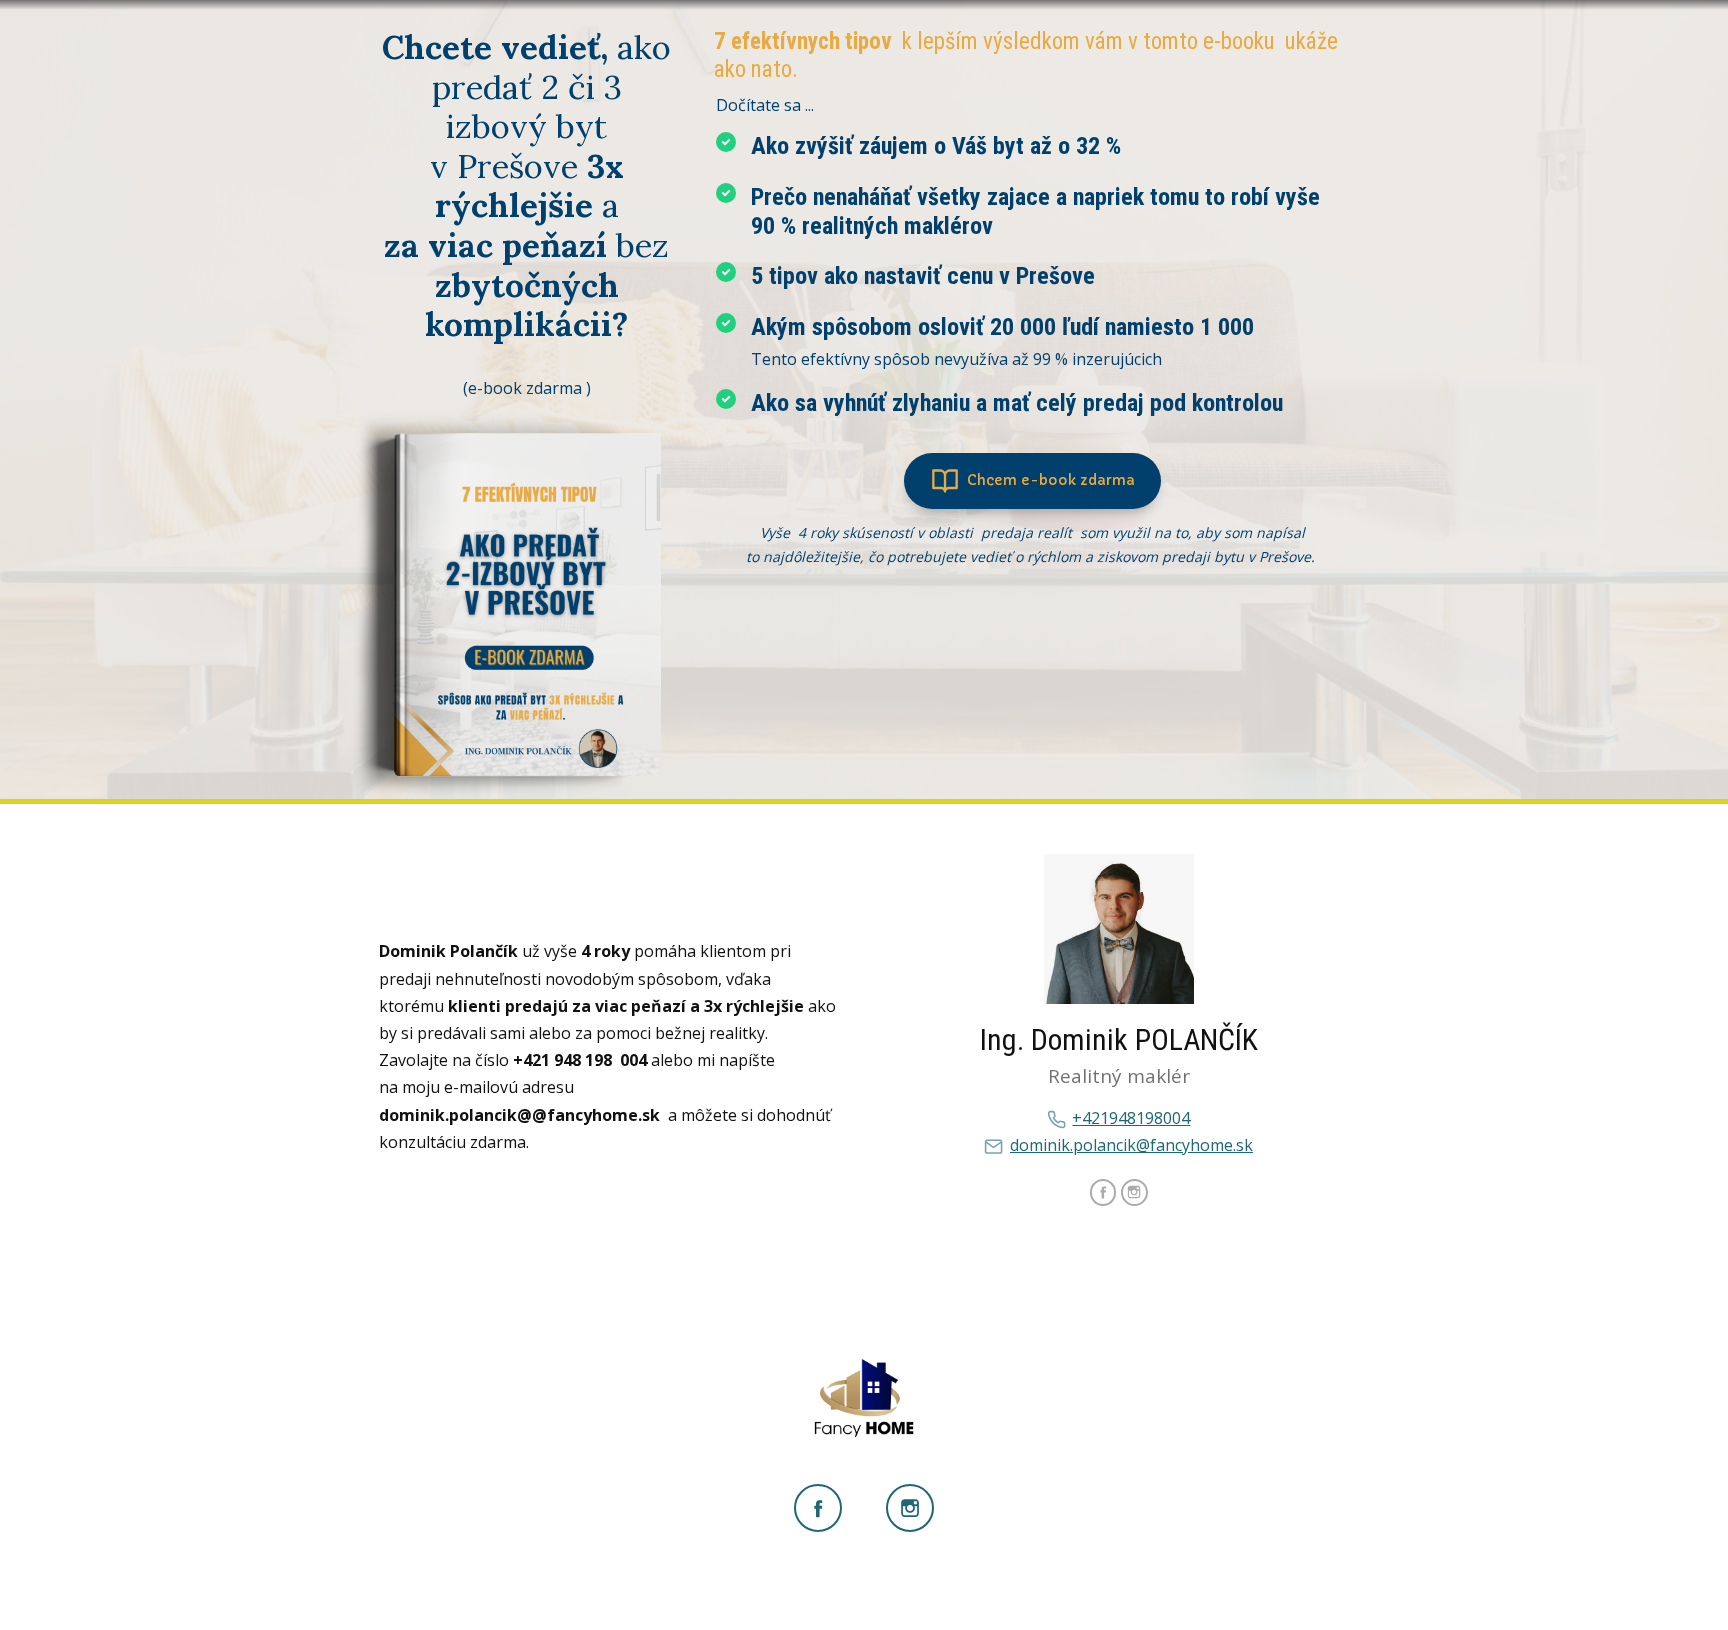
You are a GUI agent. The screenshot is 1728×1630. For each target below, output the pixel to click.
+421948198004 (1131, 1118)
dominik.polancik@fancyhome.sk (1131, 1145)
